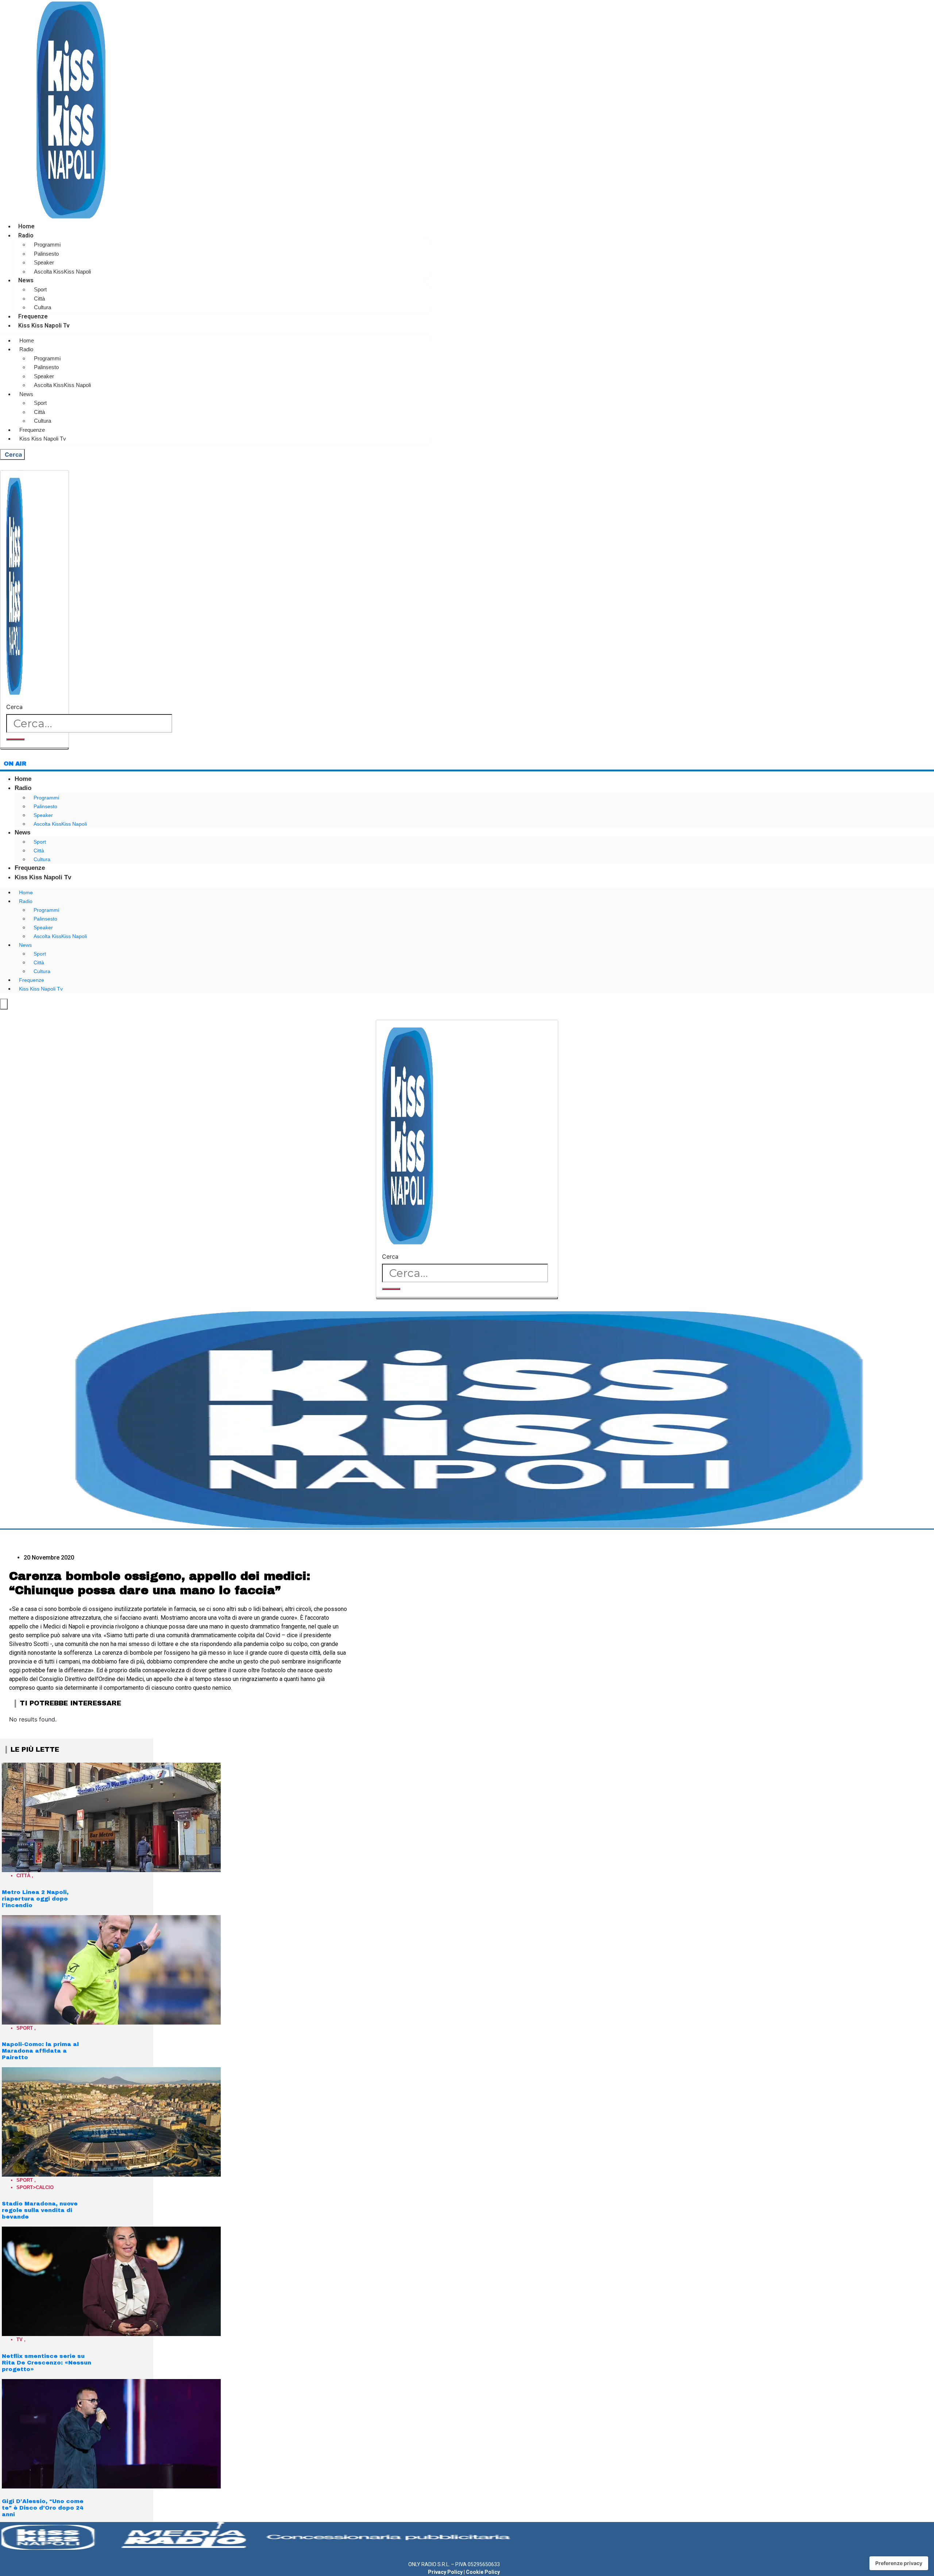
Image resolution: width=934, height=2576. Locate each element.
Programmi (47, 245)
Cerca (14, 707)
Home (26, 226)
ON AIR (15, 764)
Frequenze (33, 316)
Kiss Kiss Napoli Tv (44, 326)
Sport (40, 289)
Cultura (43, 307)
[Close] (34, 748)
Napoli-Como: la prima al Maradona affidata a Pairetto (40, 2051)
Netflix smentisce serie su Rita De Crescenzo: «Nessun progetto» (47, 2363)
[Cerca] (15, 739)
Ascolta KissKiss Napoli (62, 272)
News (26, 280)
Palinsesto (46, 254)
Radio (26, 235)
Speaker (44, 262)
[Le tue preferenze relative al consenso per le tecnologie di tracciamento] (899, 2563)
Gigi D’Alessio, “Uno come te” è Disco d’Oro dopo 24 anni (43, 2508)
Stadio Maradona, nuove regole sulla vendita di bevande (40, 2210)
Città (39, 299)
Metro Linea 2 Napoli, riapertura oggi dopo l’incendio (35, 1899)
